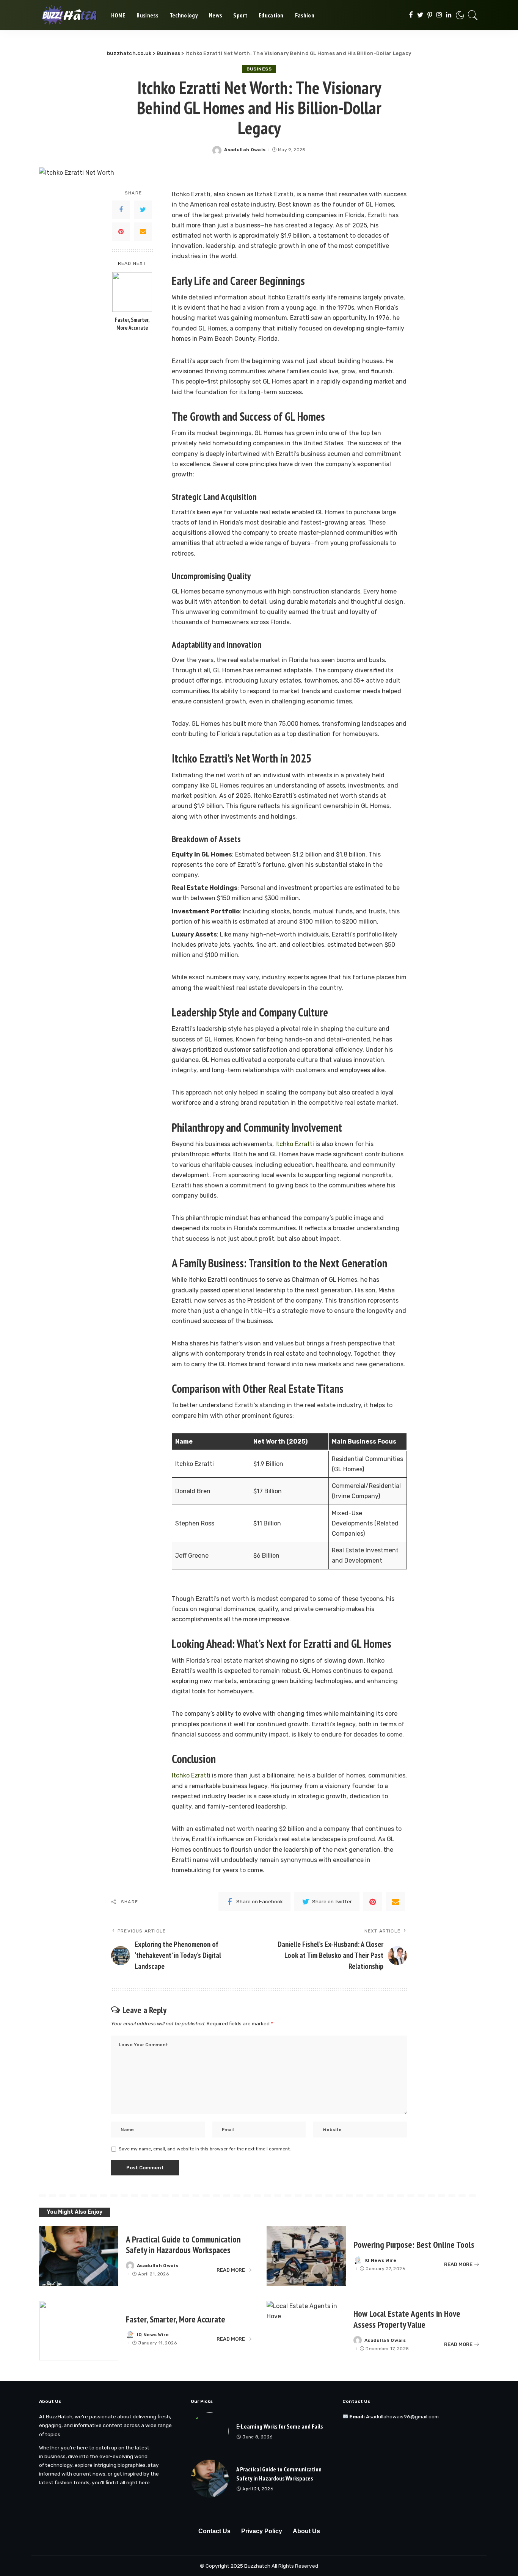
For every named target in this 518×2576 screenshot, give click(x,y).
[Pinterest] (430, 15)
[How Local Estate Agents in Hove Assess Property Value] (306, 2331)
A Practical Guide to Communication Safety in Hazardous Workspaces (183, 2245)
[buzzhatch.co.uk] (69, 15)
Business (259, 69)
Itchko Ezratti (294, 1144)
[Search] (473, 15)
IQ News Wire (380, 2260)
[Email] (143, 232)
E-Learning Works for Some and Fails (279, 2426)
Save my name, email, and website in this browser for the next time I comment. (205, 2149)
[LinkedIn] (449, 15)
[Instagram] (439, 15)
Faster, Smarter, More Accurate (132, 324)
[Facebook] (411, 15)
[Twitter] (420, 15)
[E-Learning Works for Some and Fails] (210, 2431)
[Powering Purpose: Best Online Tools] (306, 2256)
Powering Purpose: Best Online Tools (414, 2245)
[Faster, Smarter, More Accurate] (132, 292)
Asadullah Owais (245, 150)
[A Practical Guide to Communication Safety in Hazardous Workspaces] (79, 2256)
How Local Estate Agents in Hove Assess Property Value (407, 2319)
